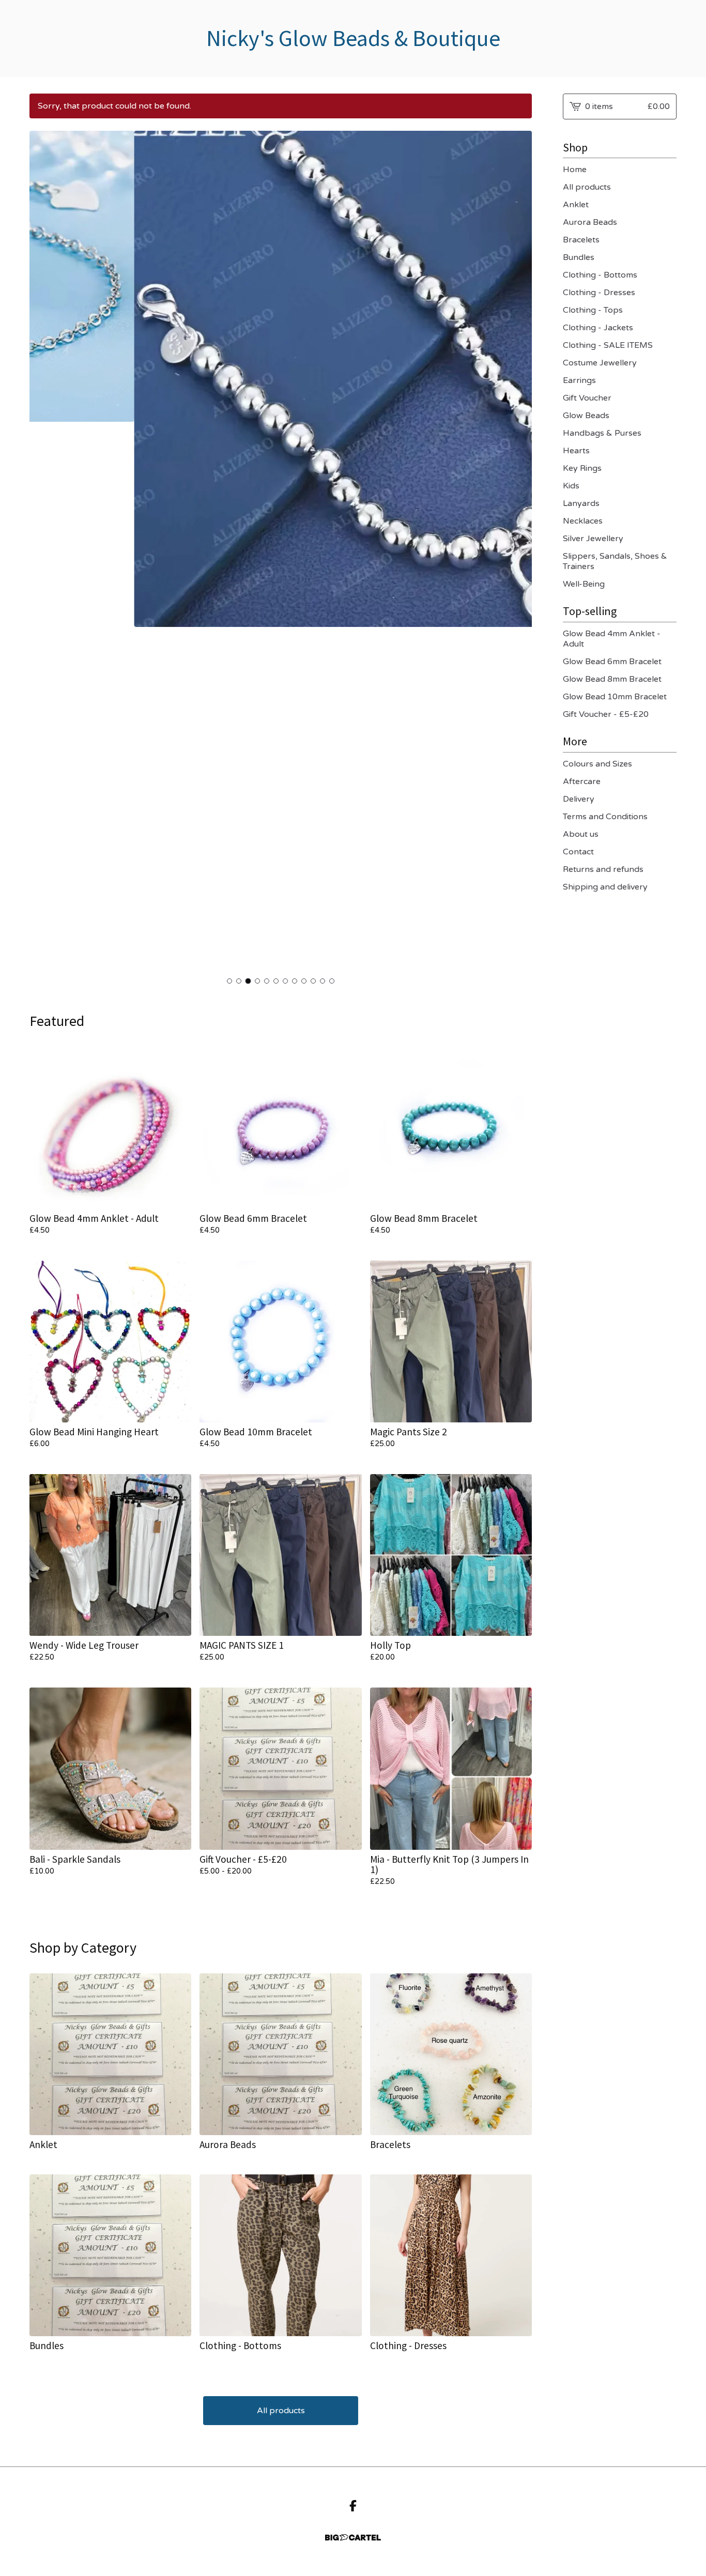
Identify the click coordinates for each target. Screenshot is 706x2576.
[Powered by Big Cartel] (353, 2537)
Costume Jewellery (600, 363)
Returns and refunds (603, 869)
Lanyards (581, 503)
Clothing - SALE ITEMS (608, 345)
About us (581, 834)
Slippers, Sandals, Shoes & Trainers (615, 561)
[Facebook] (353, 2506)
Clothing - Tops (593, 310)
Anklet (576, 205)
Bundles (579, 257)
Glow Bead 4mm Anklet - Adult (612, 639)
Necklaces (583, 521)
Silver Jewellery (593, 539)
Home (575, 170)
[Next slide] (517, 551)
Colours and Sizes (597, 764)
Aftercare (582, 781)
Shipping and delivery (605, 887)
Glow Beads (586, 416)
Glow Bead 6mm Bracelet (612, 662)
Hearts (576, 451)
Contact (578, 852)
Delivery (579, 799)
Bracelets (581, 240)
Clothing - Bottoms (600, 275)
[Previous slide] (44, 551)
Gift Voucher (587, 398)
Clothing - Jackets (598, 328)
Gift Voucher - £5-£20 (606, 714)
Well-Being (584, 584)
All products (281, 2411)
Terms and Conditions (605, 817)
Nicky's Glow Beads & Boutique (353, 39)
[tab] (229, 981)
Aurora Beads (590, 222)
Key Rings (582, 468)
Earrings (579, 380)
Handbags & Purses (602, 433)
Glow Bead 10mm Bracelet (615, 697)
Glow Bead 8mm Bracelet (612, 679)
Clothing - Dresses (599, 293)
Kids (571, 486)
